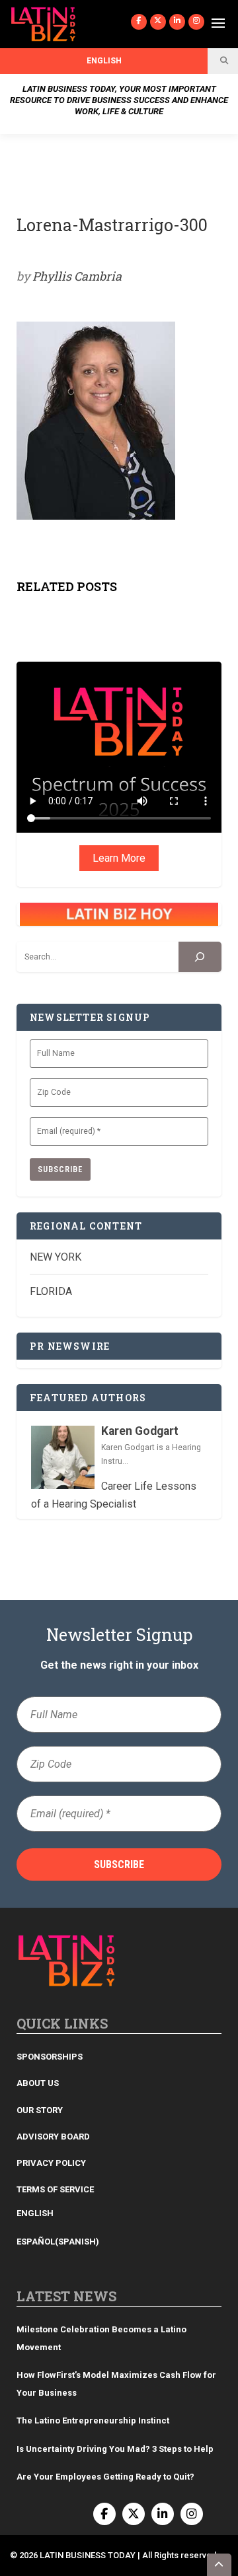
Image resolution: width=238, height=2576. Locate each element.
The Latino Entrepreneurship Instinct (93, 2420)
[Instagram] (196, 22)
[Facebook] (139, 22)
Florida (51, 1291)
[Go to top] (219, 2565)
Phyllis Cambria (77, 276)
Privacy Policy (51, 2163)
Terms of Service (55, 2189)
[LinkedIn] (177, 22)
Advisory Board (53, 2137)
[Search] (200, 957)
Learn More (119, 858)
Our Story (40, 2110)
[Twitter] (158, 22)
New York (56, 1257)
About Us (38, 2083)
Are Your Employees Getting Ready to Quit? (105, 2477)
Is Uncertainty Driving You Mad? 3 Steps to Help (115, 2449)
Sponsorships (50, 2057)
